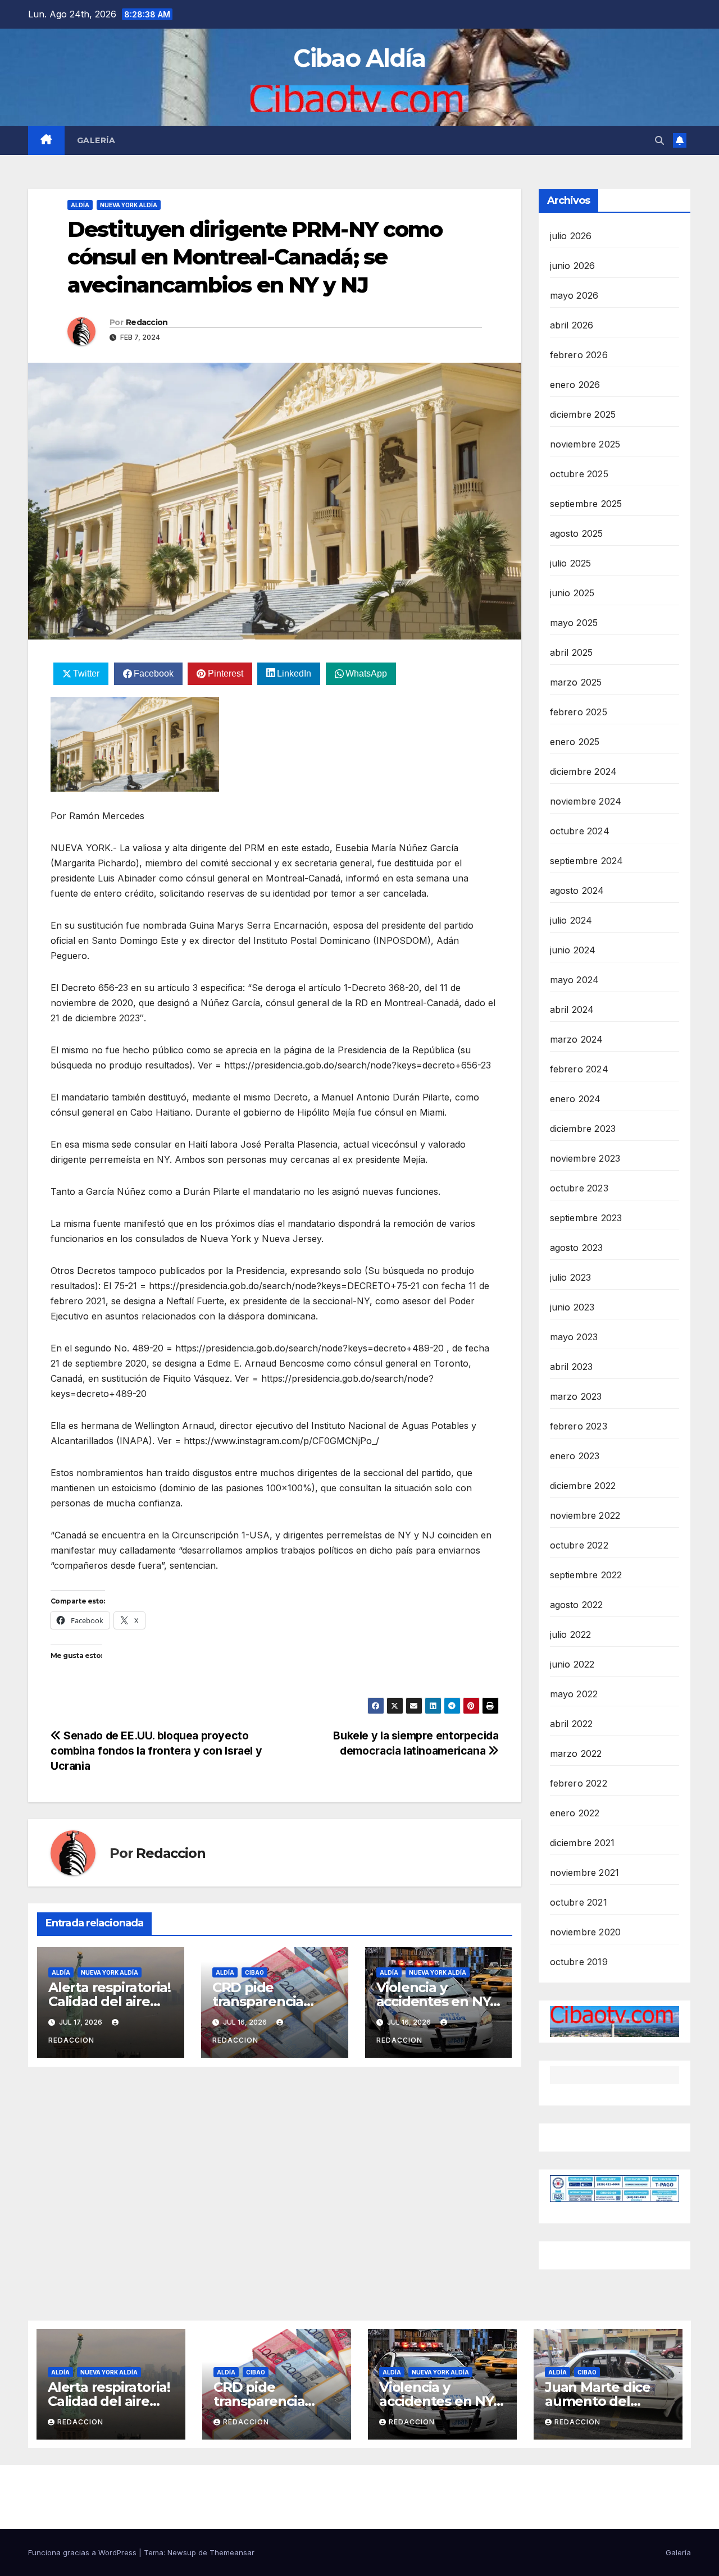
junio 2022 (572, 1664)
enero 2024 (575, 1099)
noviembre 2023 (585, 1158)
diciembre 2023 (583, 1129)
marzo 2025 (576, 682)
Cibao (254, 1972)
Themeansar (232, 2552)
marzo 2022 (576, 1753)
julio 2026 (571, 236)
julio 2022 (571, 1634)
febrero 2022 (579, 1783)
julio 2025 (571, 563)
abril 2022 (572, 1724)
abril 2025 (572, 652)
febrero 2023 (579, 1426)
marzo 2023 (576, 1396)
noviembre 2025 (585, 444)
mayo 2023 (574, 1337)
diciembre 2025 (583, 414)
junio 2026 (573, 266)
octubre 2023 (579, 1188)
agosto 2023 (577, 1248)
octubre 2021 (579, 1902)
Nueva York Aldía (129, 205)
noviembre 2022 (585, 1515)
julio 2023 (571, 1277)
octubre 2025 (579, 474)
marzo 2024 (577, 1039)
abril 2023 (572, 1367)
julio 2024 (571, 920)
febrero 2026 (579, 355)
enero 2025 (575, 742)
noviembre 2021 (585, 1872)
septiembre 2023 (586, 1218)
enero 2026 (575, 385)
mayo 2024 (575, 980)
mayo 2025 (574, 623)
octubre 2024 (580, 831)
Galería (96, 140)
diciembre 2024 (584, 771)
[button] (659, 140)
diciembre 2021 (583, 1843)
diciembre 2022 (583, 1486)
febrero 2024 (579, 1069)
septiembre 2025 (586, 504)
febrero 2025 (579, 712)
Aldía (80, 205)
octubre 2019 (579, 1962)
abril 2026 (572, 325)
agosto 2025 (577, 533)
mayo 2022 (574, 1694)
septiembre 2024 (587, 861)
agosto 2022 (577, 1605)
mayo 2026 (574, 295)
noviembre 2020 (586, 1932)
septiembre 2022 (586, 1575)
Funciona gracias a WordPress (83, 2552)
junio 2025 (572, 593)
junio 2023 (572, 1307)
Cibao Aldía (359, 58)
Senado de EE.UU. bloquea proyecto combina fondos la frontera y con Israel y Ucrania (156, 1751)
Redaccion (147, 322)
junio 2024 (573, 950)
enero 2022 (575, 1813)
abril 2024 (572, 1010)
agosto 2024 (577, 890)
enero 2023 (575, 1456)
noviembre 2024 (586, 801)
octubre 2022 (579, 1545)
